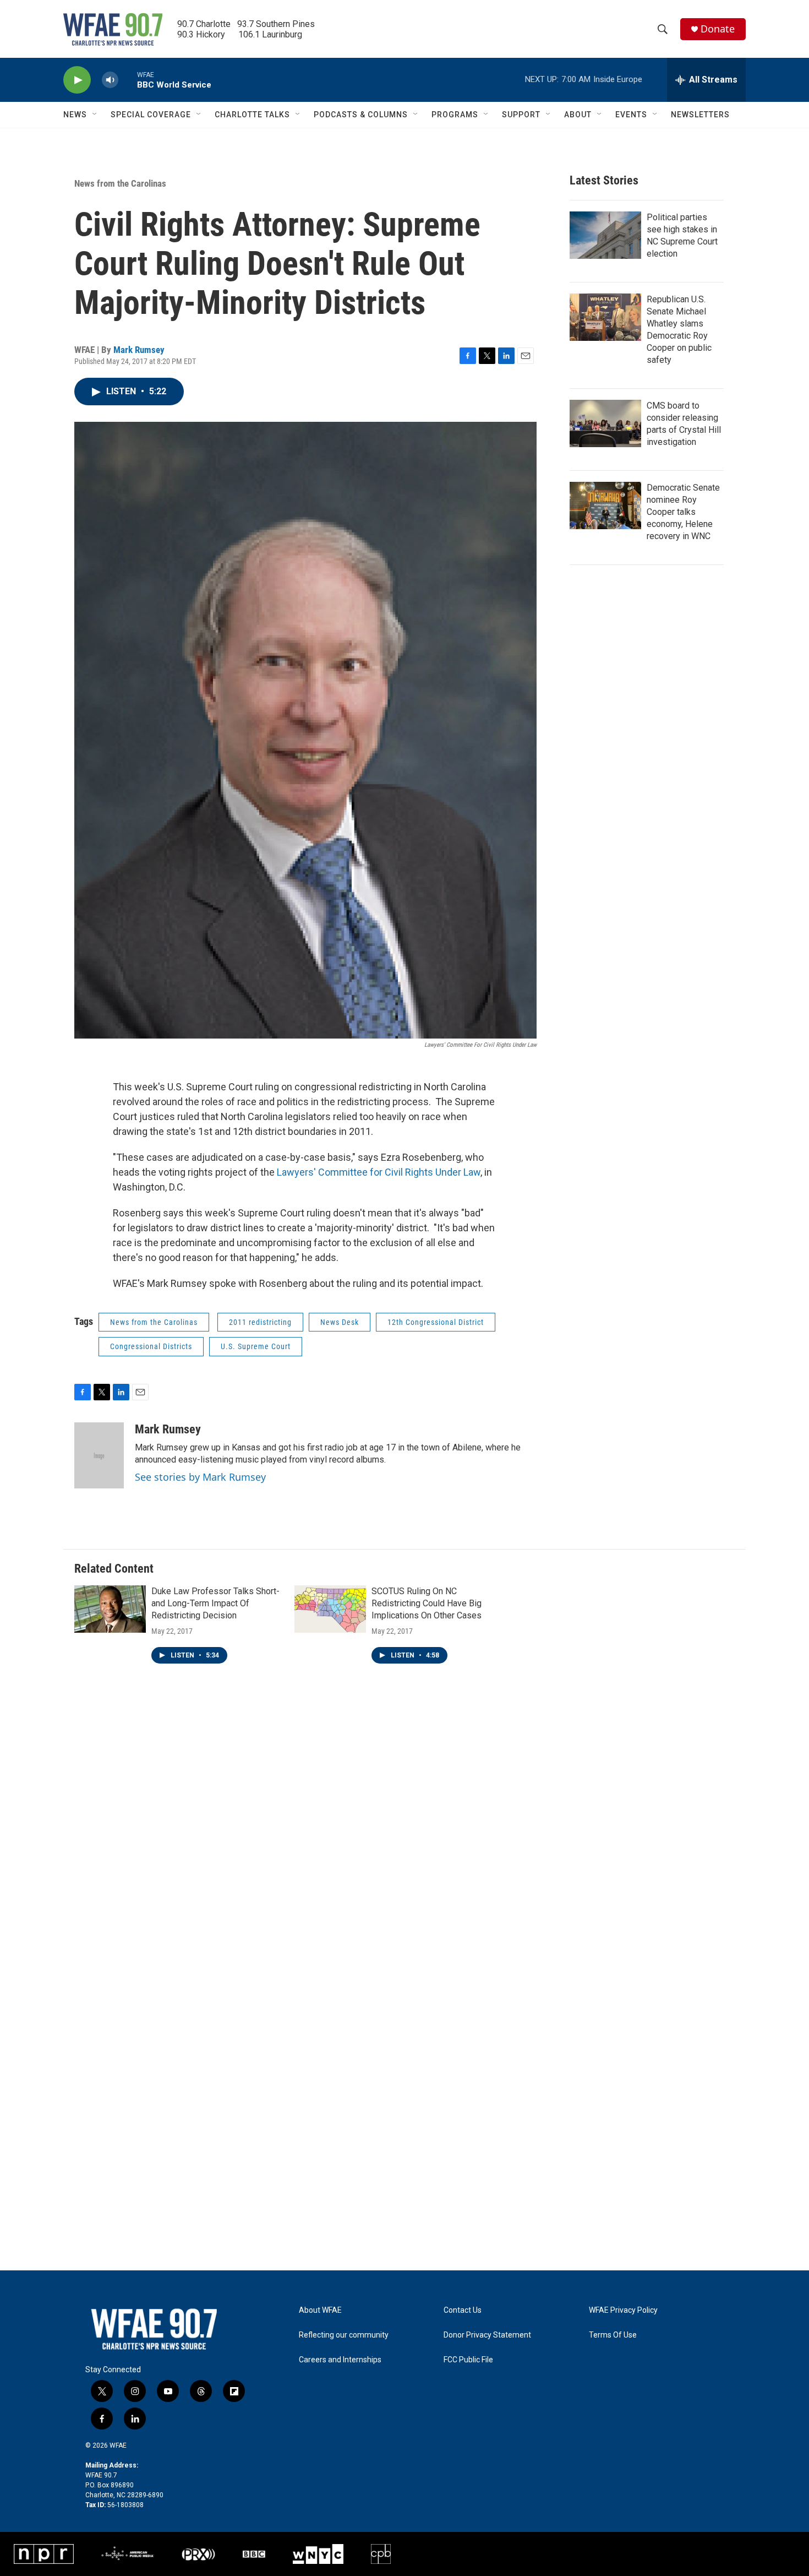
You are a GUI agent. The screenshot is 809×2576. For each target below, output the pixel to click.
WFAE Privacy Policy (623, 2310)
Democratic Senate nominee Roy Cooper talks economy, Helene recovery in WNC (683, 512)
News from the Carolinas (120, 183)
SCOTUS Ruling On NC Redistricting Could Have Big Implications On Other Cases (427, 1603)
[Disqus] (404, 1840)
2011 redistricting (260, 1322)
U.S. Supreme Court (256, 1346)
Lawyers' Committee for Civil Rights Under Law (379, 1172)
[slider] (128, 80)
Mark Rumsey (139, 350)
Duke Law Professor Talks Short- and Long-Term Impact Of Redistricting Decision (215, 1603)
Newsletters (700, 115)
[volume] (110, 80)
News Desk (340, 1322)
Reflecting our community (344, 2335)
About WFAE (320, 2310)
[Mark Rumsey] (99, 1455)
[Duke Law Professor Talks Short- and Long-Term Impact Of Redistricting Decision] (110, 1609)
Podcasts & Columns (361, 115)
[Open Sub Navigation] (95, 115)
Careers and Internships (340, 2360)
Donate (718, 29)
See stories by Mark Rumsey (200, 1477)
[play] (77, 80)
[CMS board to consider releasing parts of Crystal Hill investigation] (605, 423)
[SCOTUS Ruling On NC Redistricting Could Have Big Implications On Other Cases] (330, 1609)
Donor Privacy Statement (487, 2335)
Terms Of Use (613, 2335)
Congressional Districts (151, 1346)
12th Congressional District (436, 1322)
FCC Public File (468, 2360)
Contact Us (463, 2310)
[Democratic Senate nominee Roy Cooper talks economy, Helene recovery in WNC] (605, 506)
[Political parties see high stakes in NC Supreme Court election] (605, 235)
